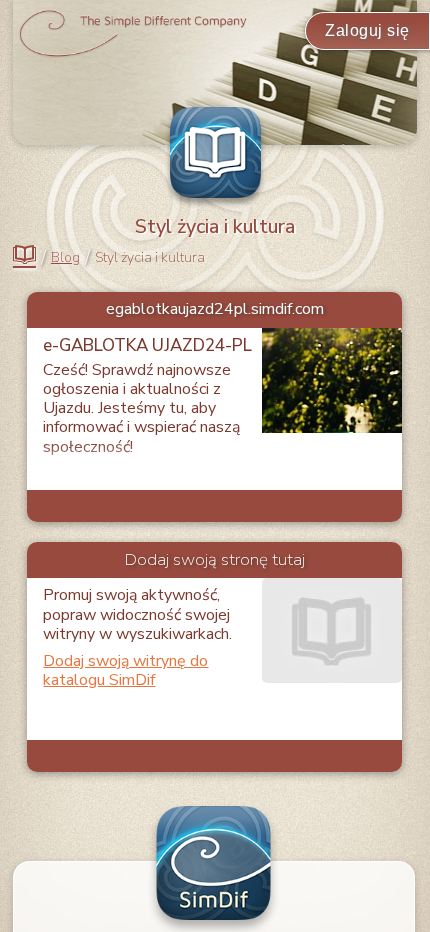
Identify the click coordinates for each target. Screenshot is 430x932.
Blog (65, 258)
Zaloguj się (367, 30)
